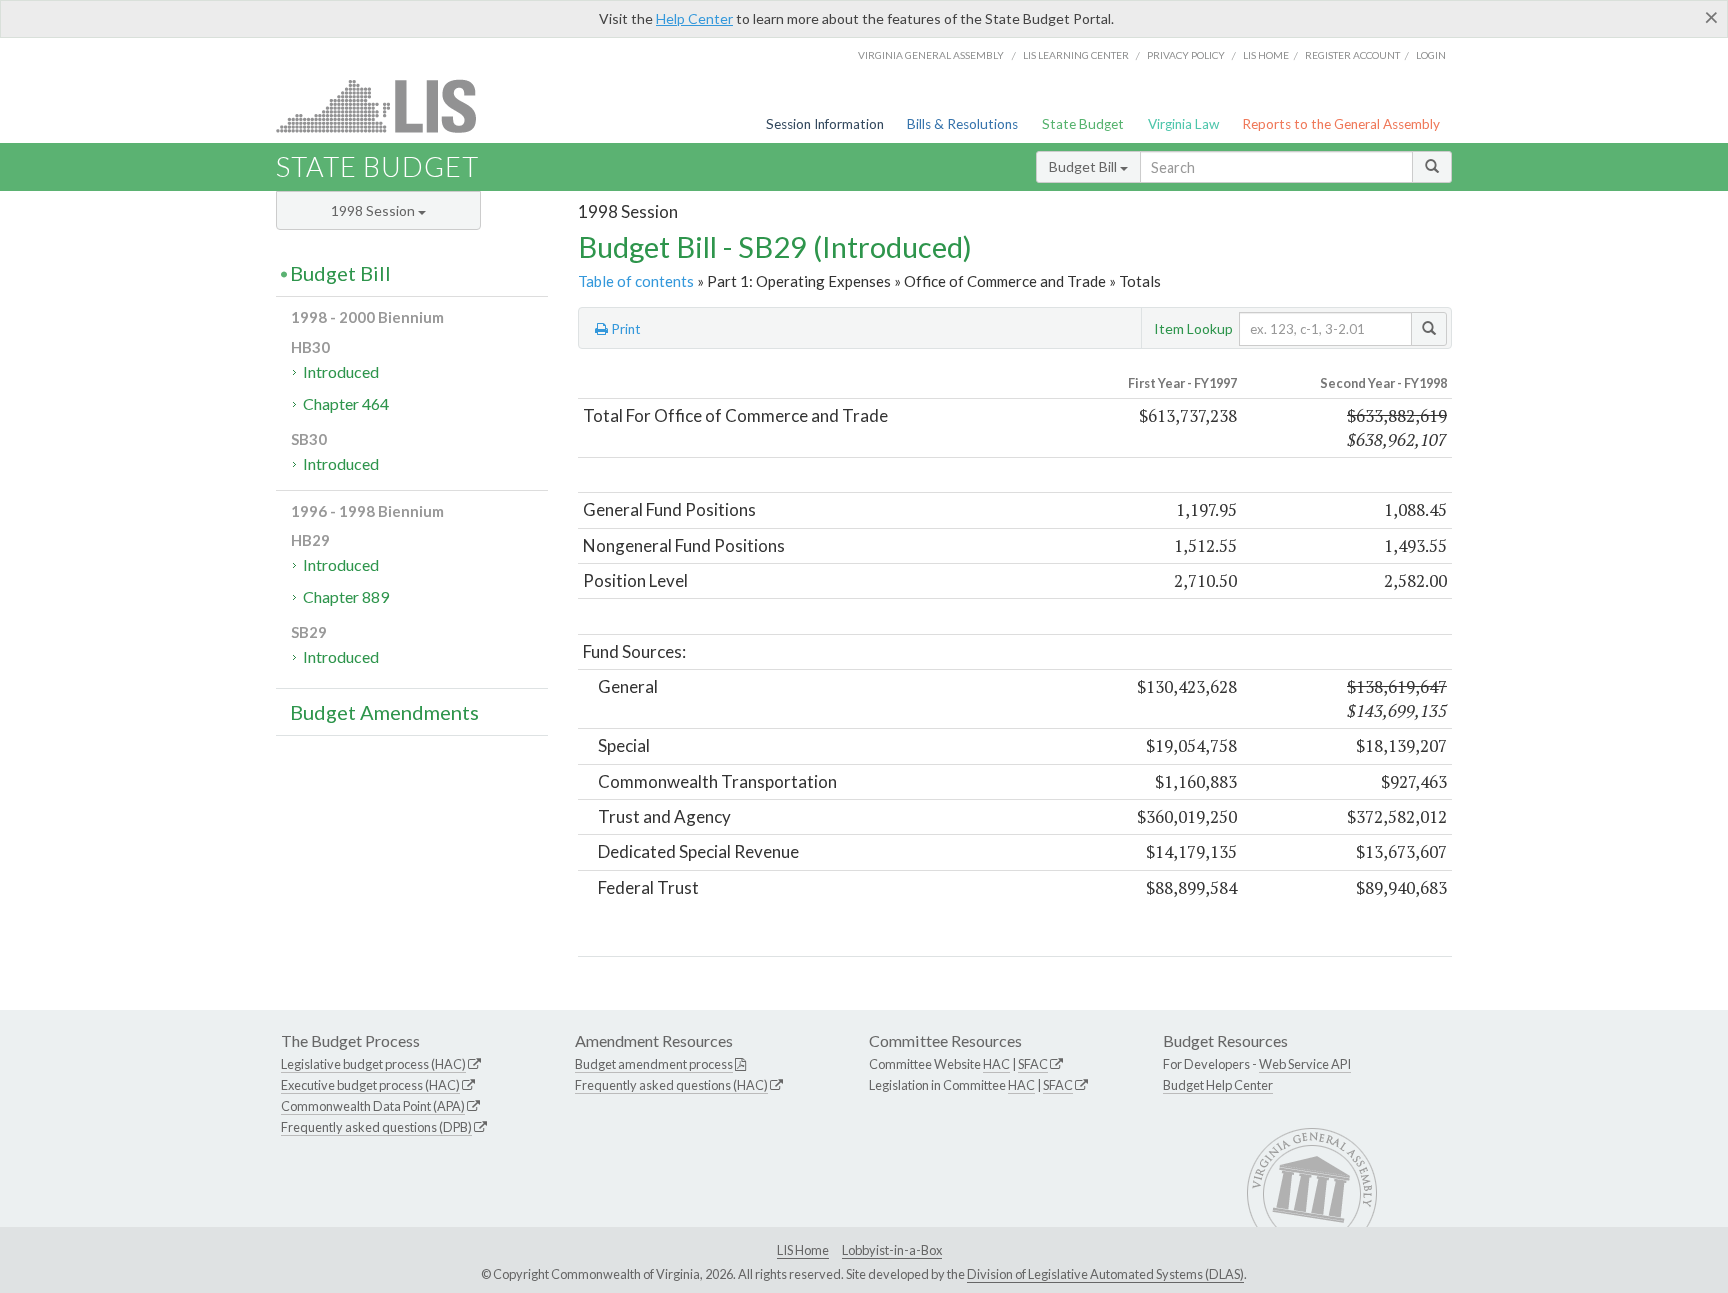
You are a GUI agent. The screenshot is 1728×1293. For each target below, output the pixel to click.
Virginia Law (1183, 124)
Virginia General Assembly (931, 55)
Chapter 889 (346, 596)
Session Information (825, 124)
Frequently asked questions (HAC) (671, 1085)
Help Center (694, 18)
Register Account (1352, 55)
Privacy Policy (1186, 55)
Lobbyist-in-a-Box (892, 1250)
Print (624, 329)
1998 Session (374, 210)
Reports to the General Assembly (1341, 124)
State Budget (1083, 124)
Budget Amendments (384, 712)
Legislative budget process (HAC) (373, 1064)
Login (1431, 55)
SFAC (1033, 1064)
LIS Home (803, 1250)
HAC (996, 1064)
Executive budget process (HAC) (370, 1085)
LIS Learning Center (1076, 55)
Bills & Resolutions (962, 124)
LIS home (1266, 55)
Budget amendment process (654, 1064)
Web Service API (1305, 1064)
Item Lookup (1193, 328)
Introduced (341, 371)
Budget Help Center (1218, 1085)
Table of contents (636, 281)
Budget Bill (1084, 166)
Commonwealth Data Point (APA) (373, 1106)
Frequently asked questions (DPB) (376, 1127)
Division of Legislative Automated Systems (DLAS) (1105, 1274)
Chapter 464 (346, 403)
